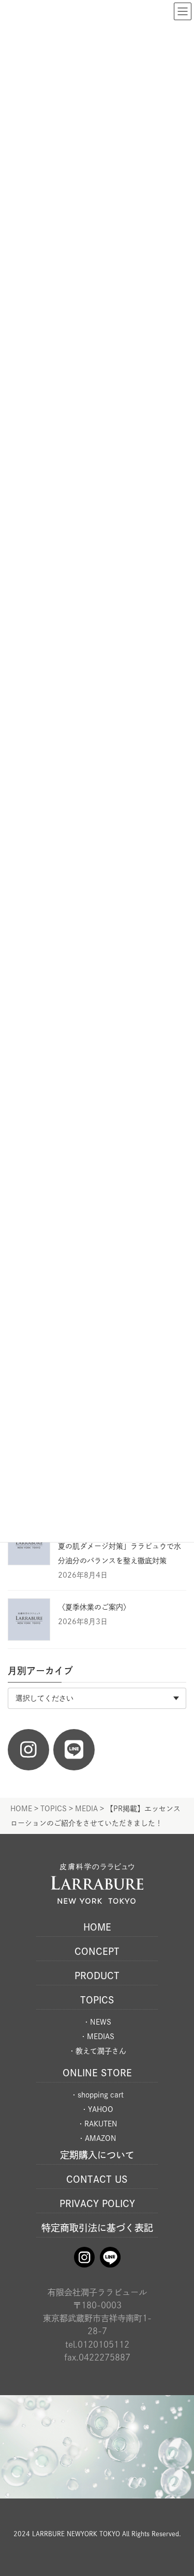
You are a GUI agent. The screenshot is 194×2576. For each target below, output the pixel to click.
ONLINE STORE (97, 2073)
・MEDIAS (97, 2037)
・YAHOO (97, 2109)
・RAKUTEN (97, 2124)
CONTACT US (97, 2179)
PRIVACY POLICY (97, 2203)
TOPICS (97, 2000)
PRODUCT (97, 1976)
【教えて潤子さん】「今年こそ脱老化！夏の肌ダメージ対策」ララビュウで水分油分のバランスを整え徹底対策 (121, 1546)
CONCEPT (97, 1951)
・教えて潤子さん (97, 2051)
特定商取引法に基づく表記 (97, 2228)
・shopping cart (97, 2095)
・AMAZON (97, 2138)
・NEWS (97, 2022)
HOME (97, 1927)
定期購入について (97, 2155)
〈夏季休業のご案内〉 (94, 1607)
